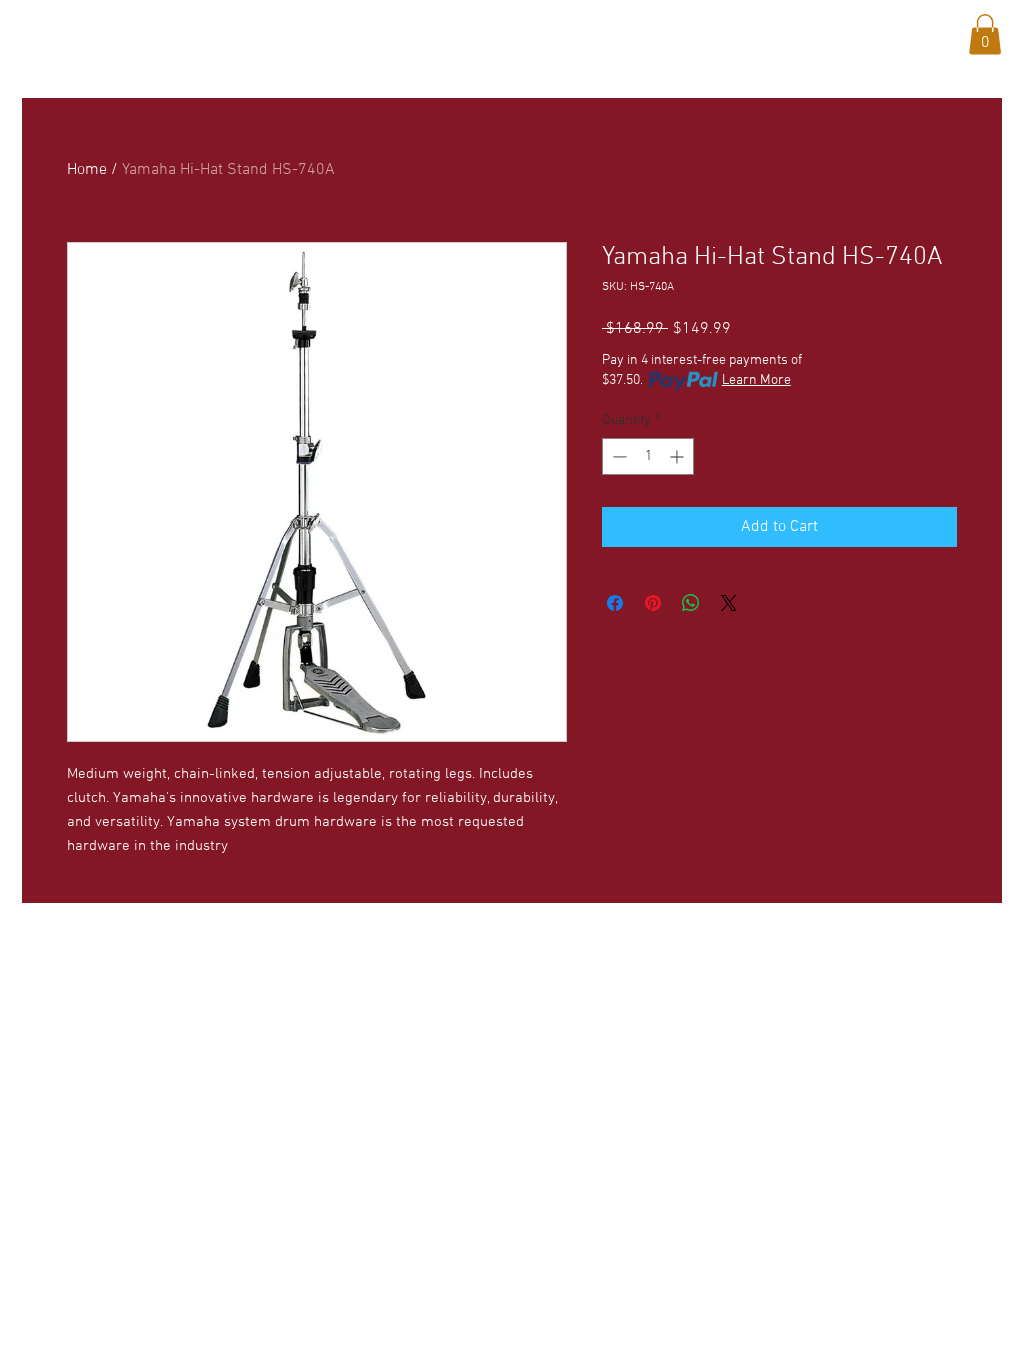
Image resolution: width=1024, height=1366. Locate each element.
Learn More (756, 380)
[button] (207, 31)
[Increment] (678, 456)
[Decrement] (617, 456)
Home (87, 170)
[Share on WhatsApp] (691, 603)
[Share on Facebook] (615, 603)
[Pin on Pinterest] (653, 603)
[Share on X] (729, 603)
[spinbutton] (648, 456)
